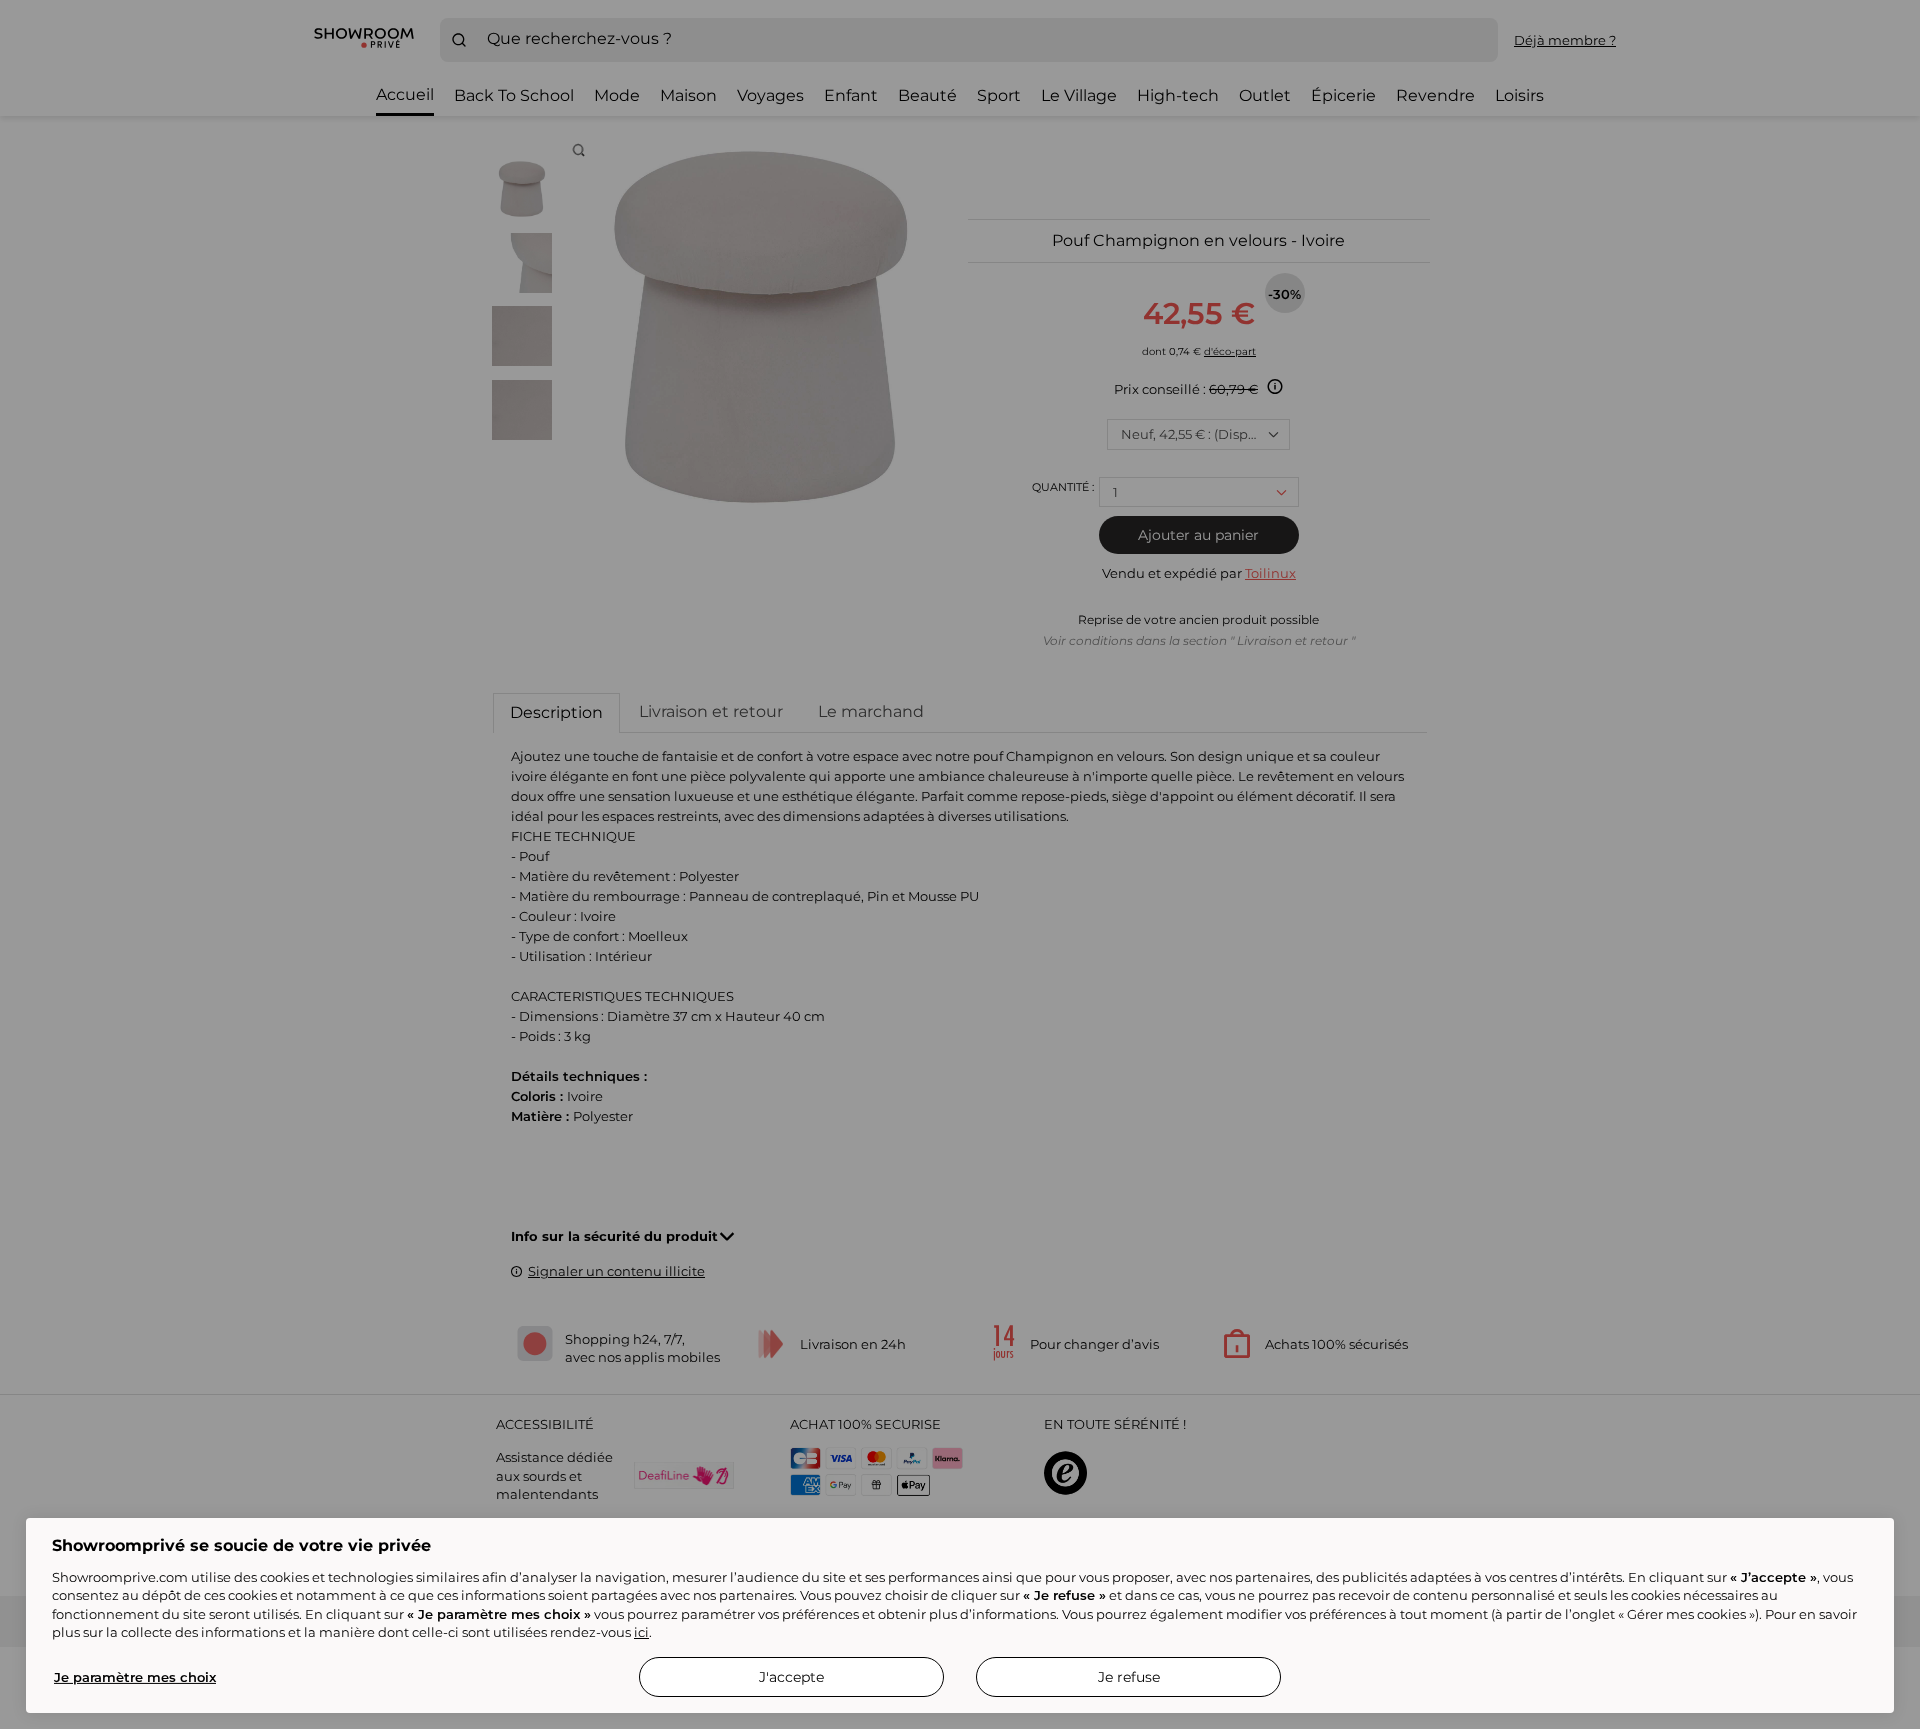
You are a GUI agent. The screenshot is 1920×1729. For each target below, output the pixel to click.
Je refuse (1129, 1677)
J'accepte (791, 1677)
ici (641, 1632)
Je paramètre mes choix (135, 1677)
